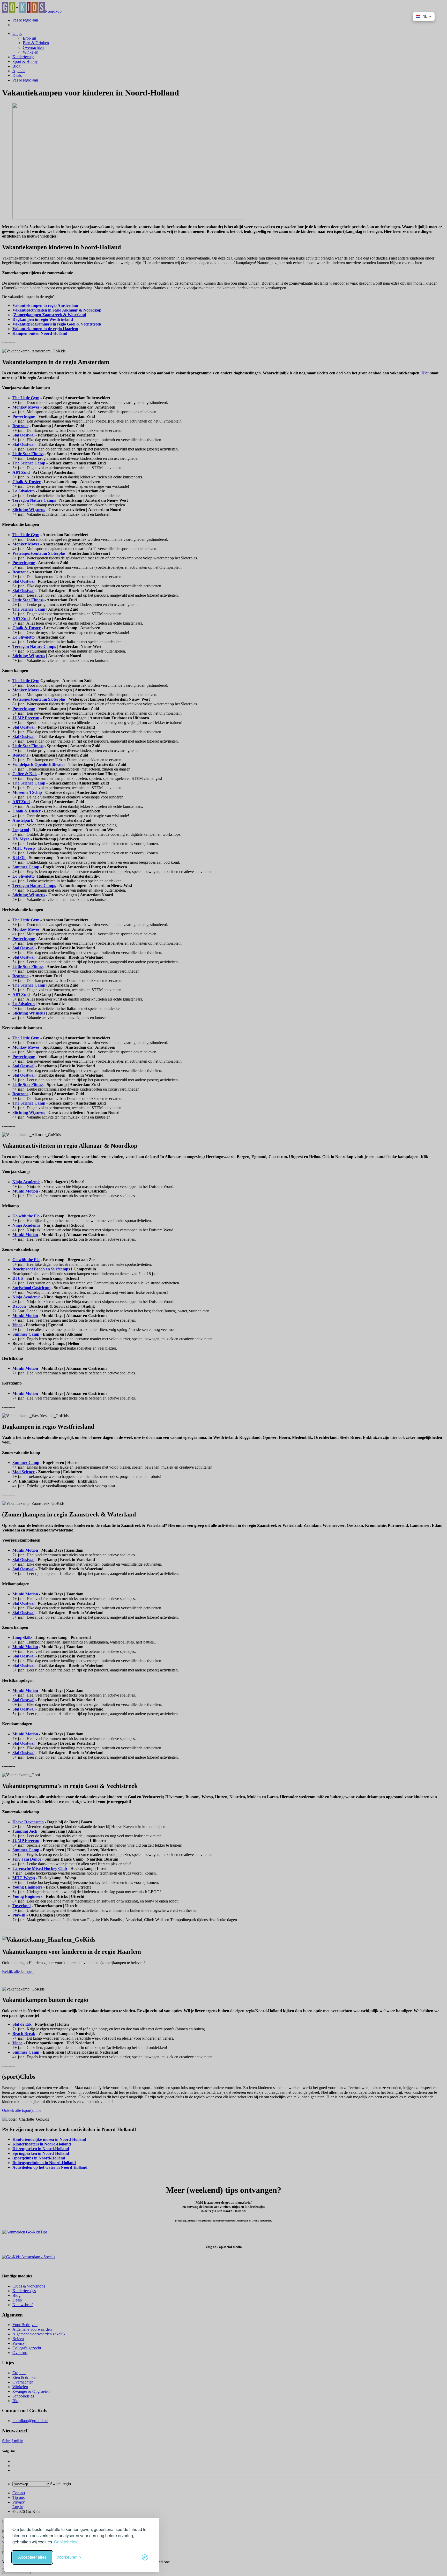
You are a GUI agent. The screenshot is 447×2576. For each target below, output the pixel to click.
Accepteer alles (32, 2557)
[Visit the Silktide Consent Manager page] (145, 2557)
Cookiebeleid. (67, 2542)
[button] (424, 17)
